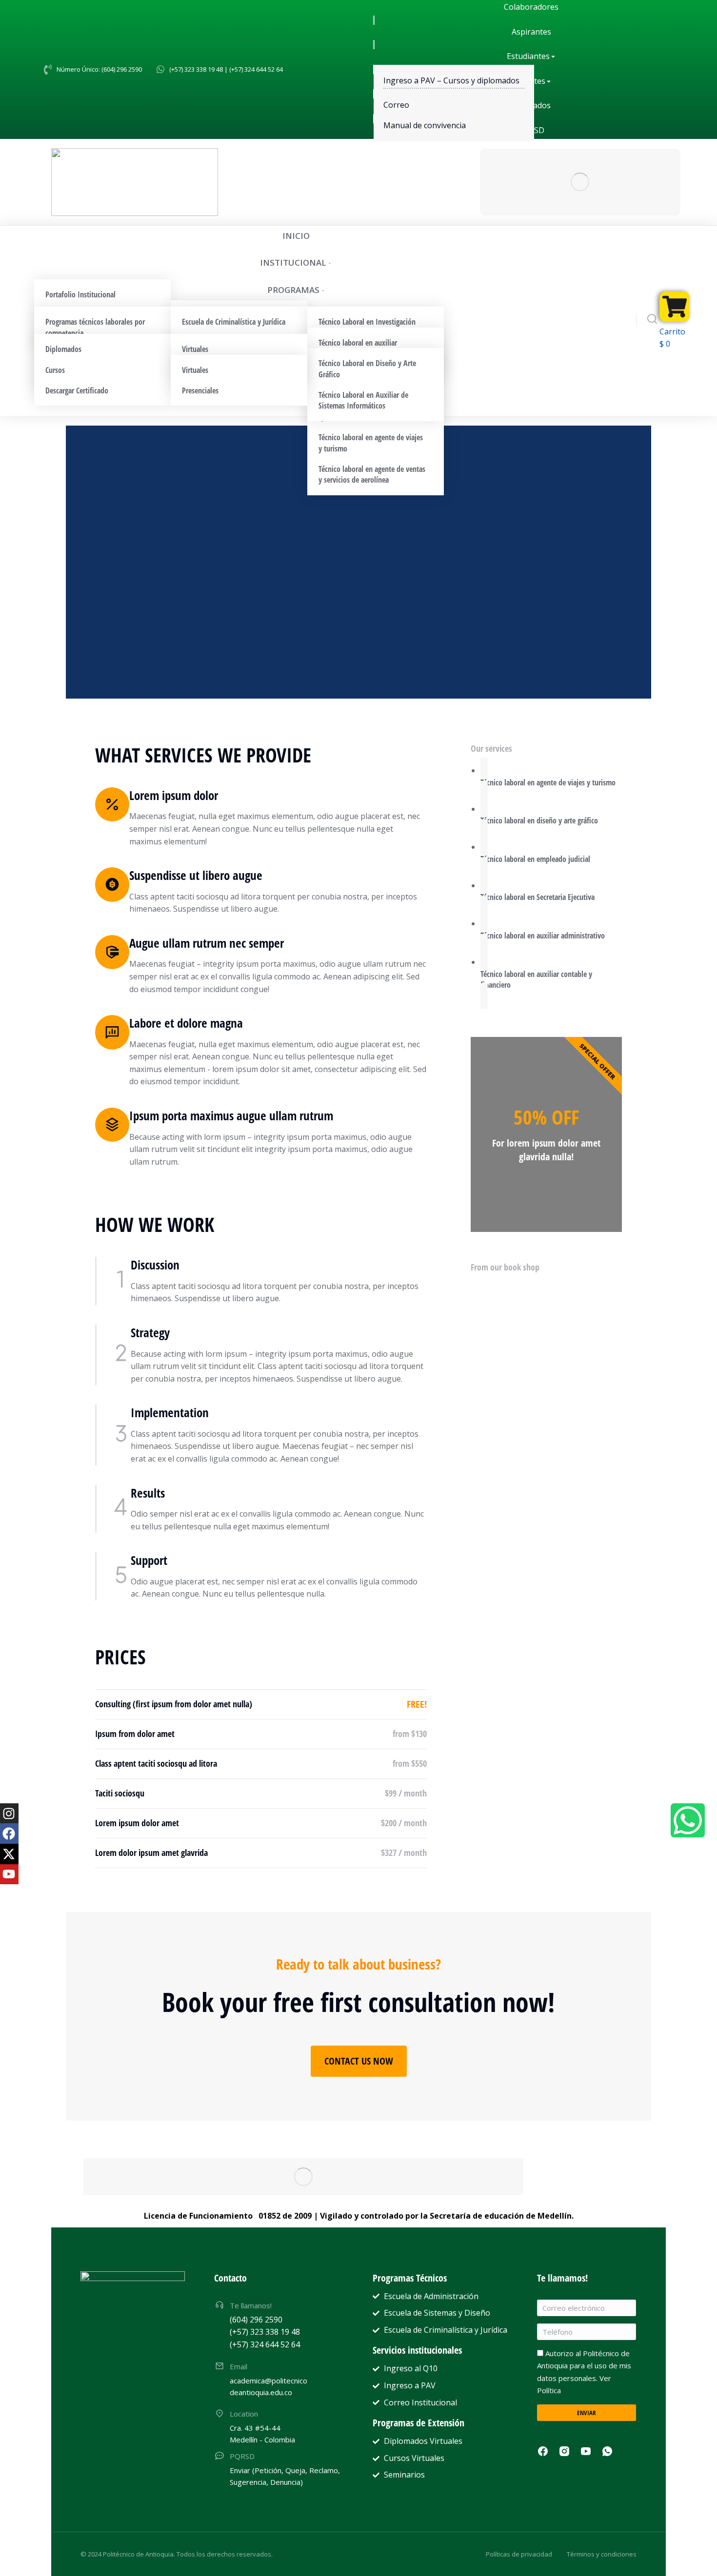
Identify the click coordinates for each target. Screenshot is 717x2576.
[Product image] (490, 1295)
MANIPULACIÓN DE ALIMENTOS (519, 1433)
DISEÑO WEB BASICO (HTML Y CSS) (523, 1493)
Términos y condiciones (602, 2554)
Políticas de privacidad (519, 2554)
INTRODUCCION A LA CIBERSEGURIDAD (529, 1371)
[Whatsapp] (688, 1820)
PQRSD (242, 2456)
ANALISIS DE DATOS (501, 1311)
